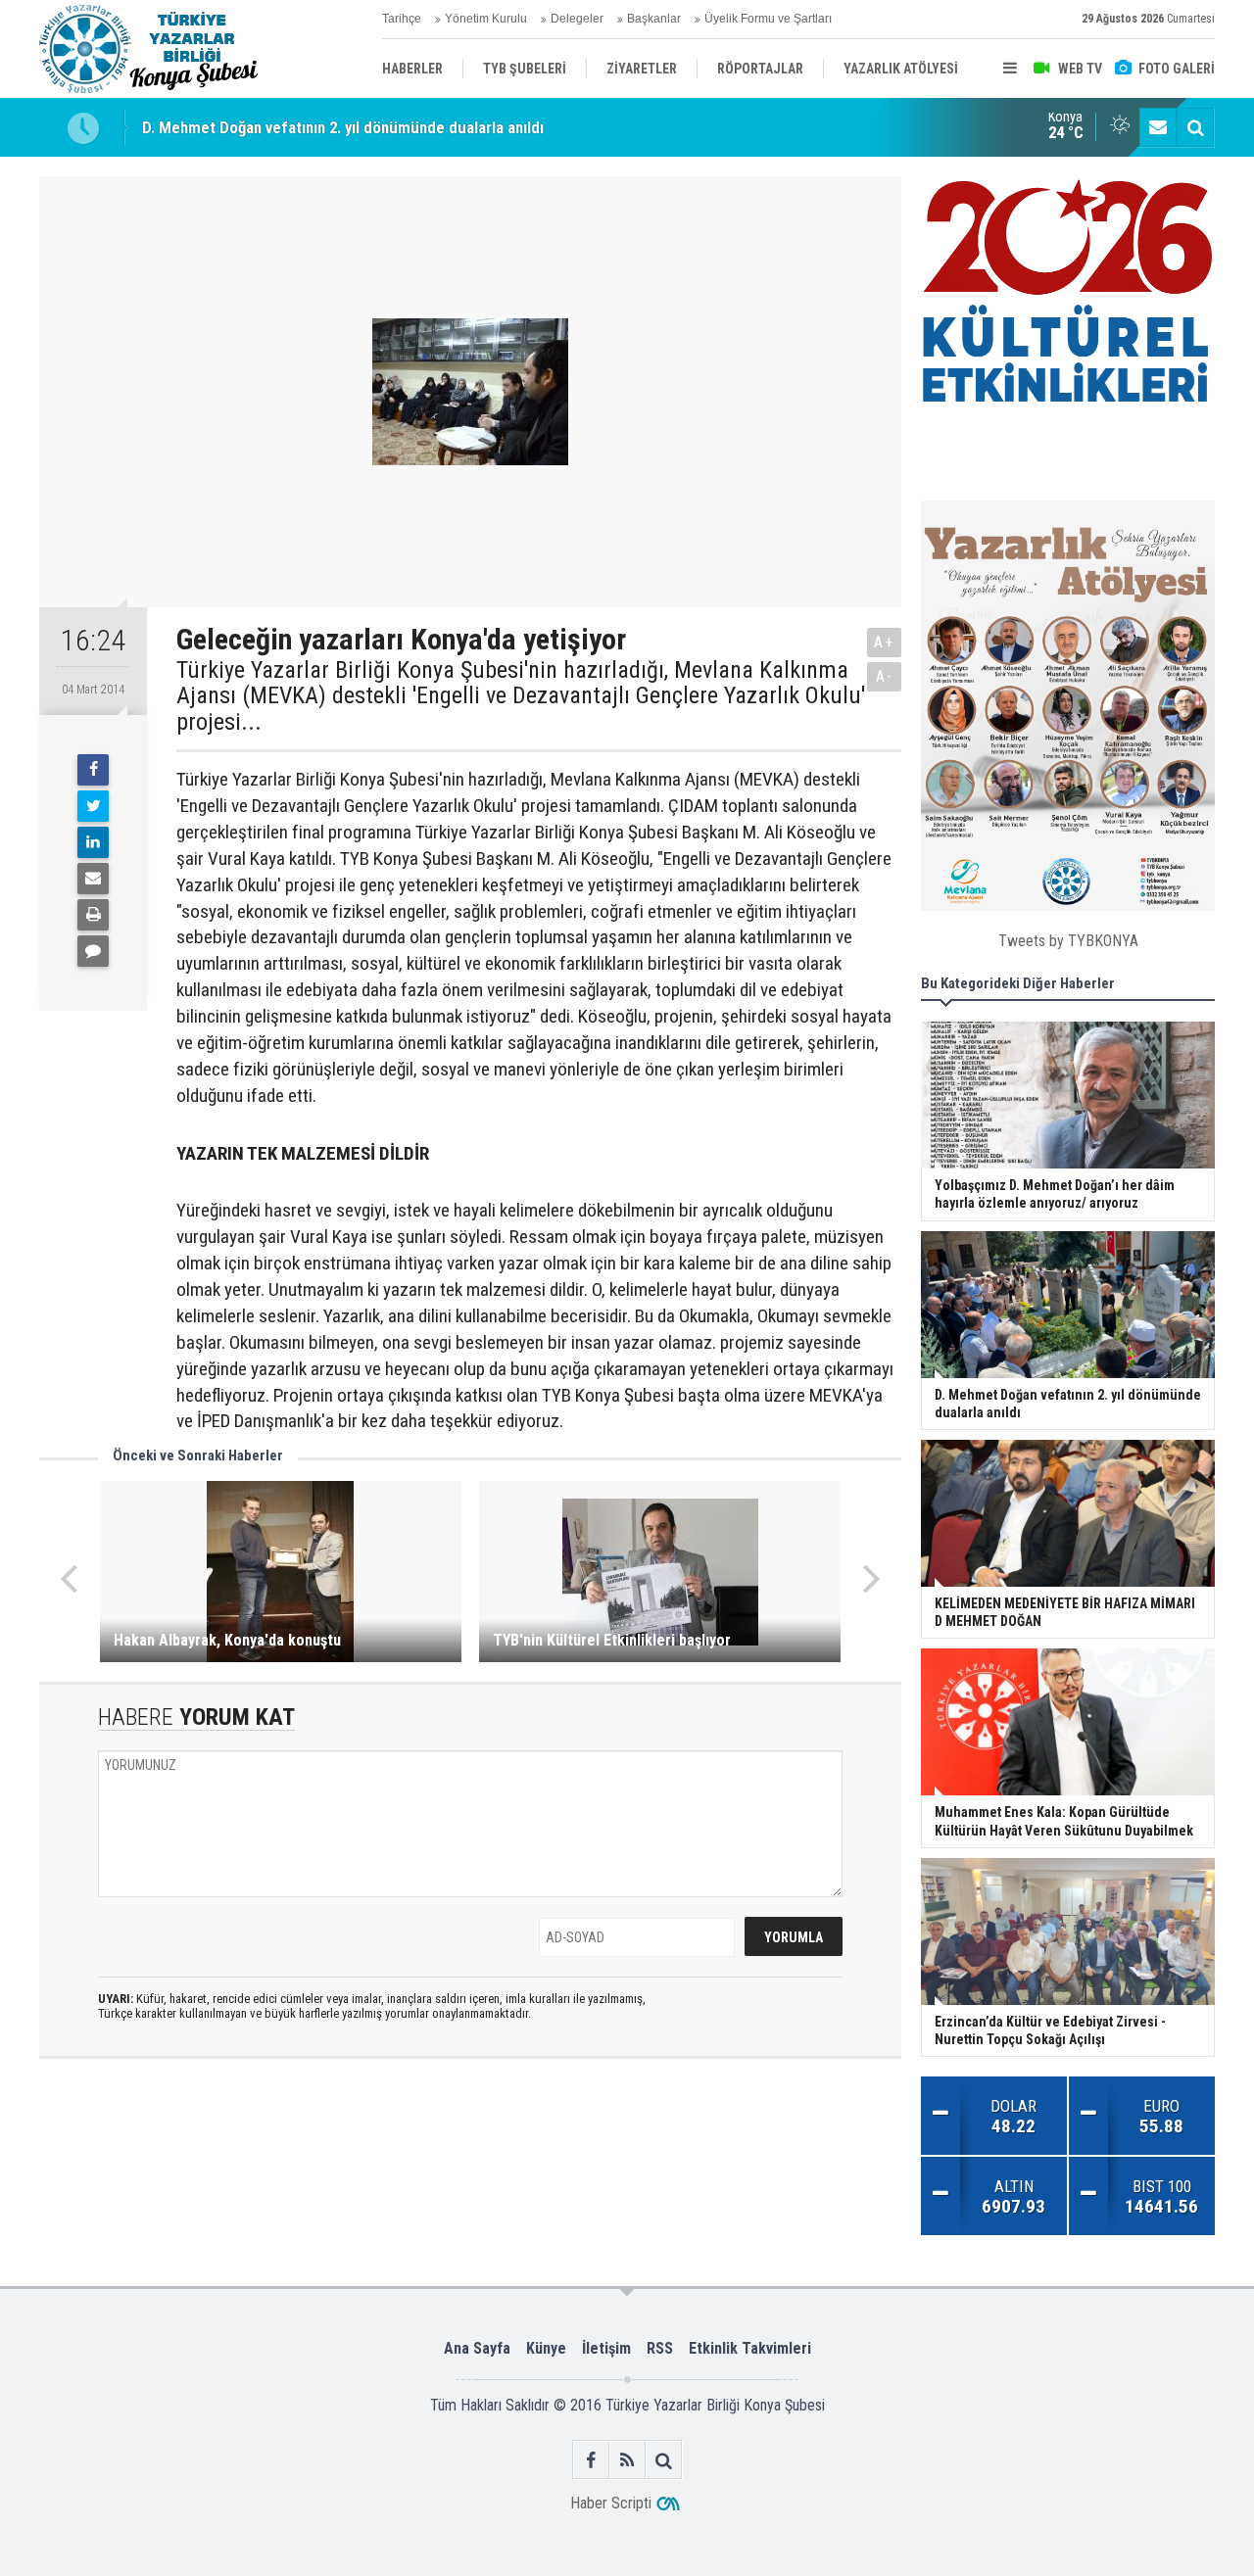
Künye (546, 2348)
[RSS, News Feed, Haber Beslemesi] (627, 2460)
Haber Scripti (611, 2503)
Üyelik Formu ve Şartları (768, 19)
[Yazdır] (93, 915)
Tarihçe (402, 19)
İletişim (606, 2348)
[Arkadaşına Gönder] (93, 879)
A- (885, 676)
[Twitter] (93, 806)
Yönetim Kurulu (486, 19)
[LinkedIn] (93, 842)
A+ (884, 642)
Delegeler (577, 19)
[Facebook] (93, 770)
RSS (660, 2348)
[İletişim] (1158, 127)
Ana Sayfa (477, 2348)
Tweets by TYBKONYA (1068, 941)
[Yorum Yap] (93, 951)
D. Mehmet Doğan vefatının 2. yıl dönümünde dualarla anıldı (343, 112)
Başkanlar (654, 19)
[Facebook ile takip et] (591, 2460)
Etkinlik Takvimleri (750, 2348)
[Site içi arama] (1195, 127)
